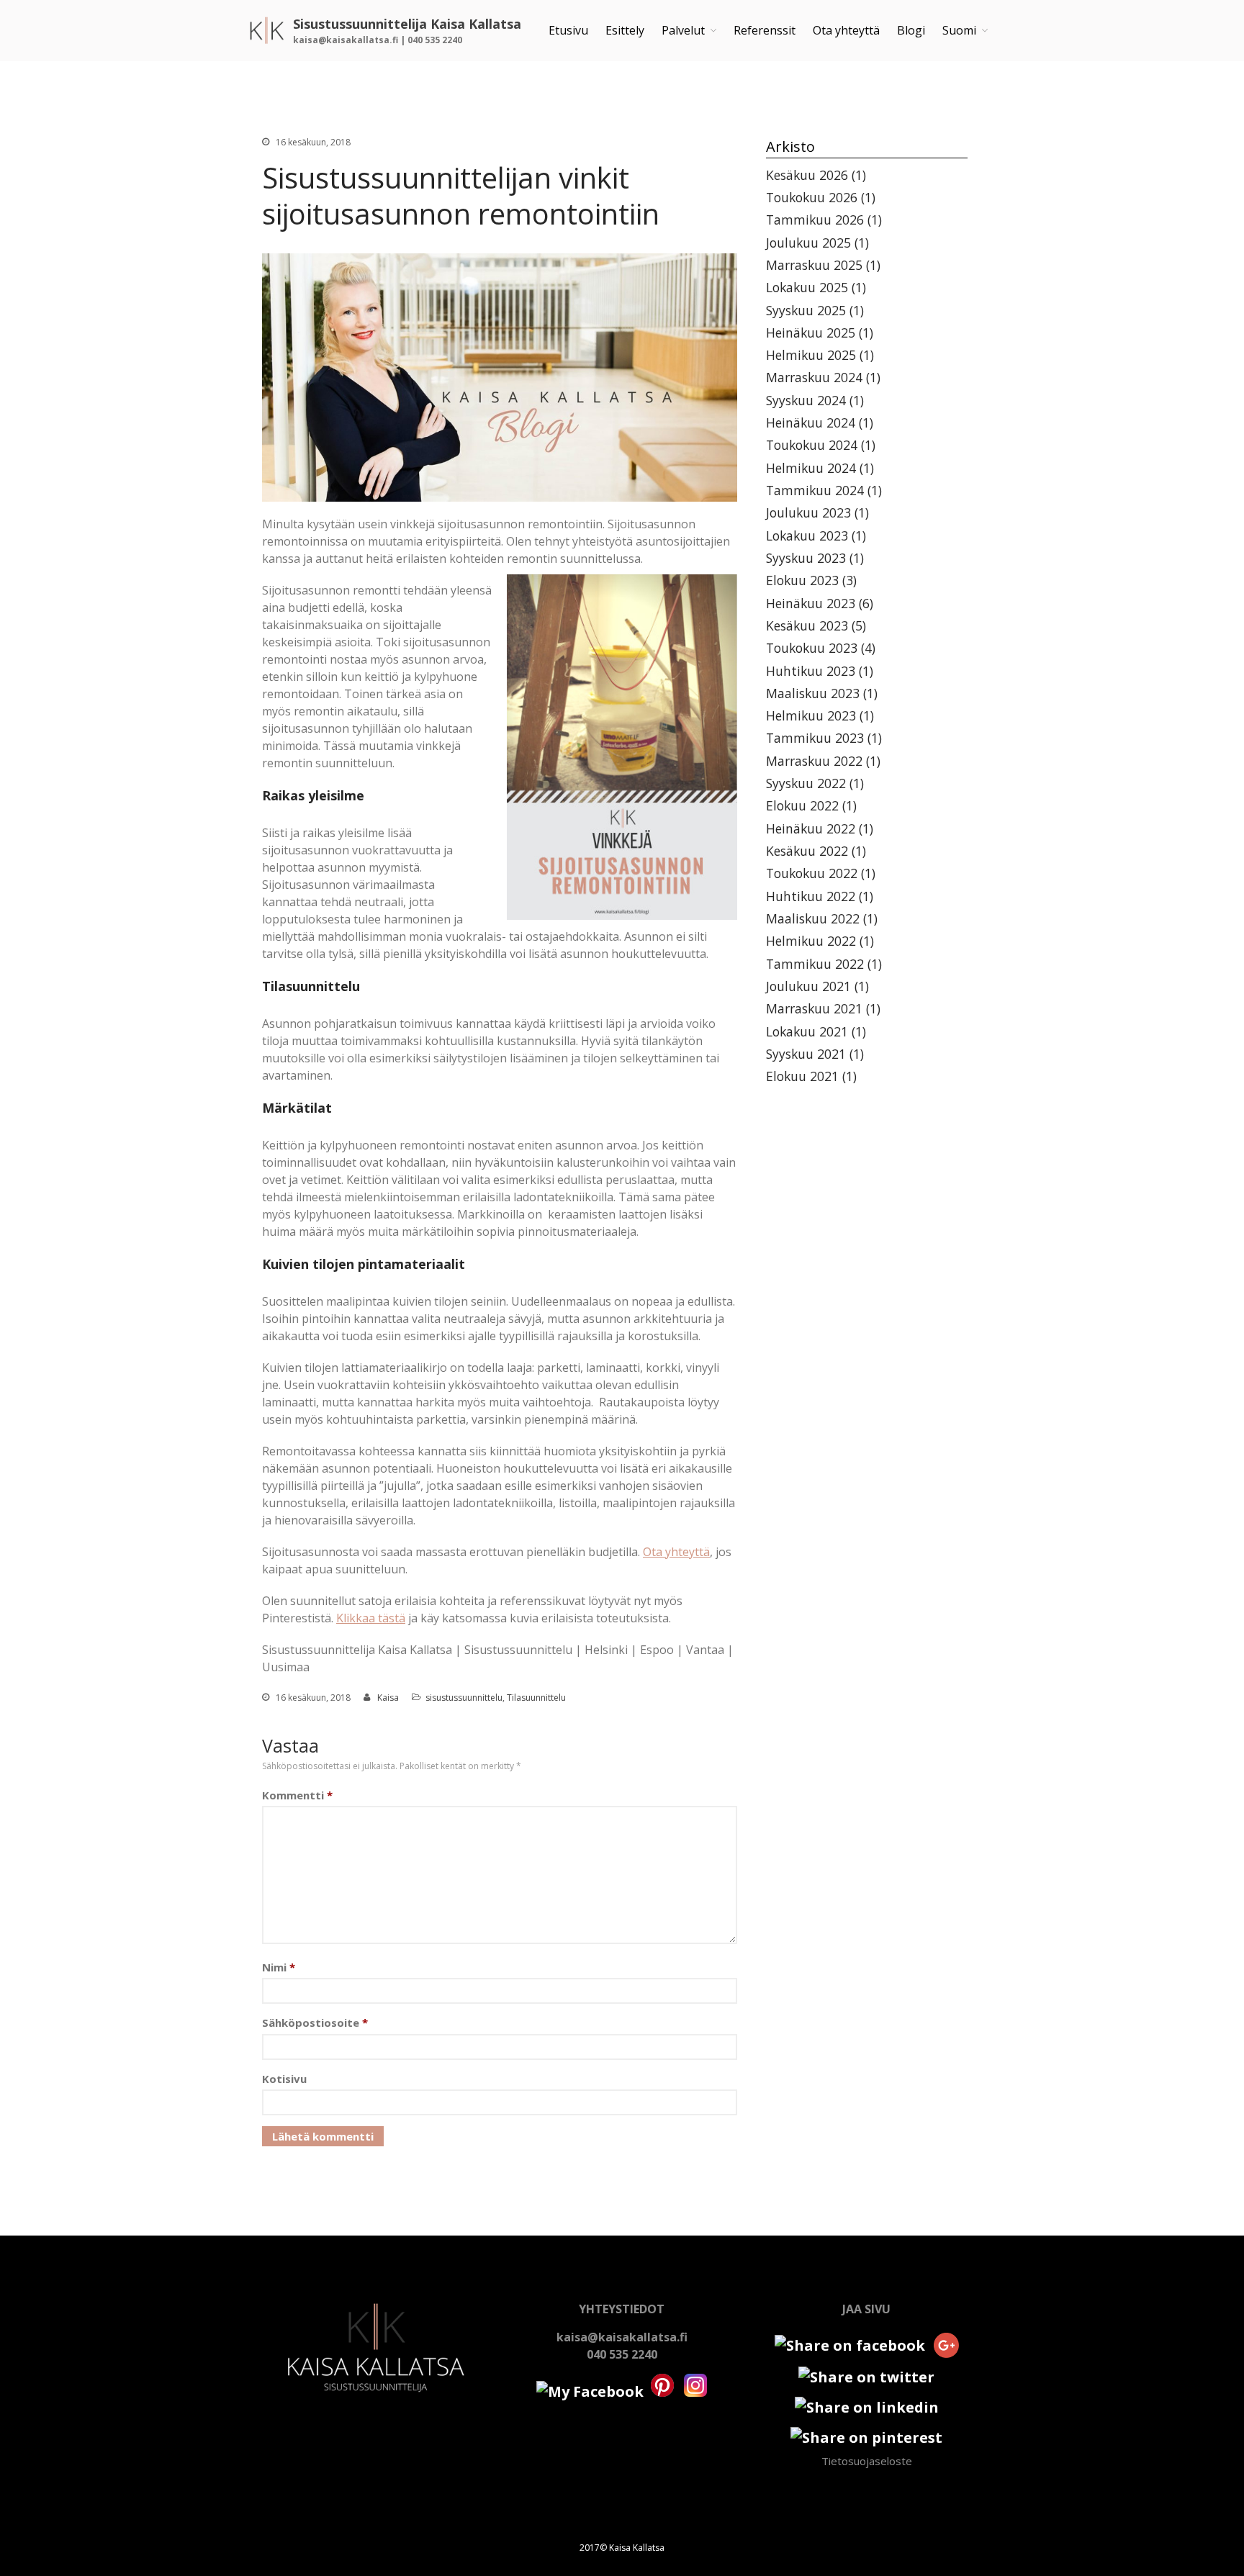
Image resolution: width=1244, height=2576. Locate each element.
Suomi (959, 30)
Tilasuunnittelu (536, 1698)
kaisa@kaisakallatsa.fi (622, 2337)
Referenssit (765, 30)
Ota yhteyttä (846, 30)
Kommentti (297, 1795)
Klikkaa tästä (371, 1618)
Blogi (911, 30)
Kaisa (388, 1698)
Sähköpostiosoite (315, 2023)
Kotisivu (284, 2079)
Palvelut (683, 30)
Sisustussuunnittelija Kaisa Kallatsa (407, 24)
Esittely (625, 30)
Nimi (279, 1967)
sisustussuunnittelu (464, 1698)
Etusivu (568, 30)
